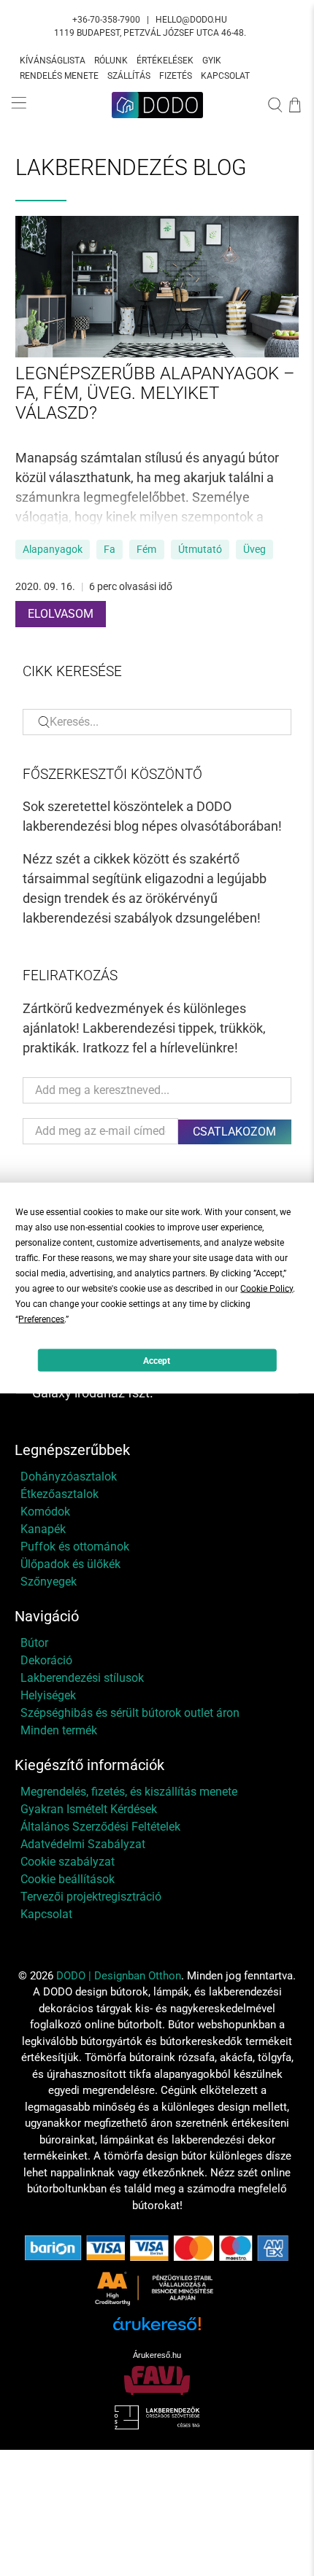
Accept (157, 1360)
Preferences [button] (41, 1319)
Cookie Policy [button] (267, 1289)
